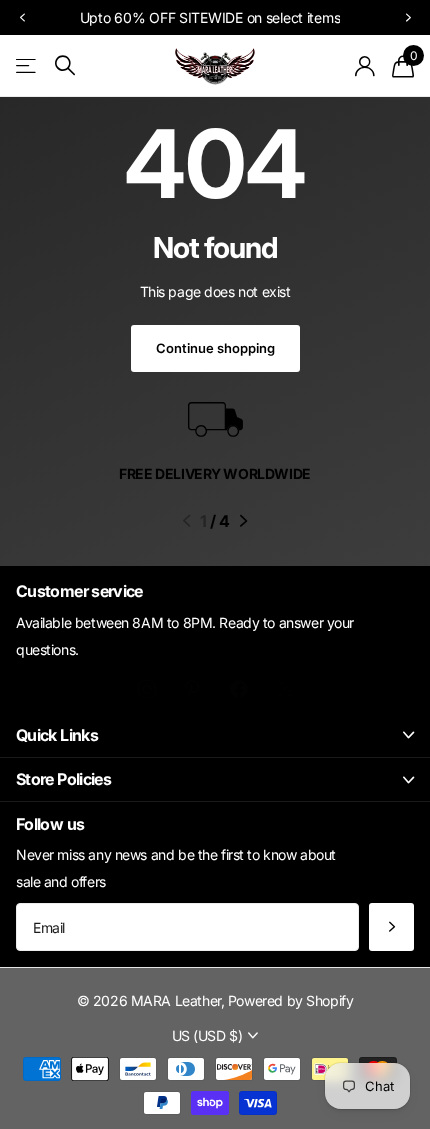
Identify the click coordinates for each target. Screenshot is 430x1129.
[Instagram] (147, 689)
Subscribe (391, 926)
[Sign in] (365, 66)
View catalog (27, 65)
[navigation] (22, 17)
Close (215, 735)
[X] (285, 689)
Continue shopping (215, 348)
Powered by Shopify (290, 1000)
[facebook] (239, 689)
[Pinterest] (192, 689)
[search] (65, 65)
